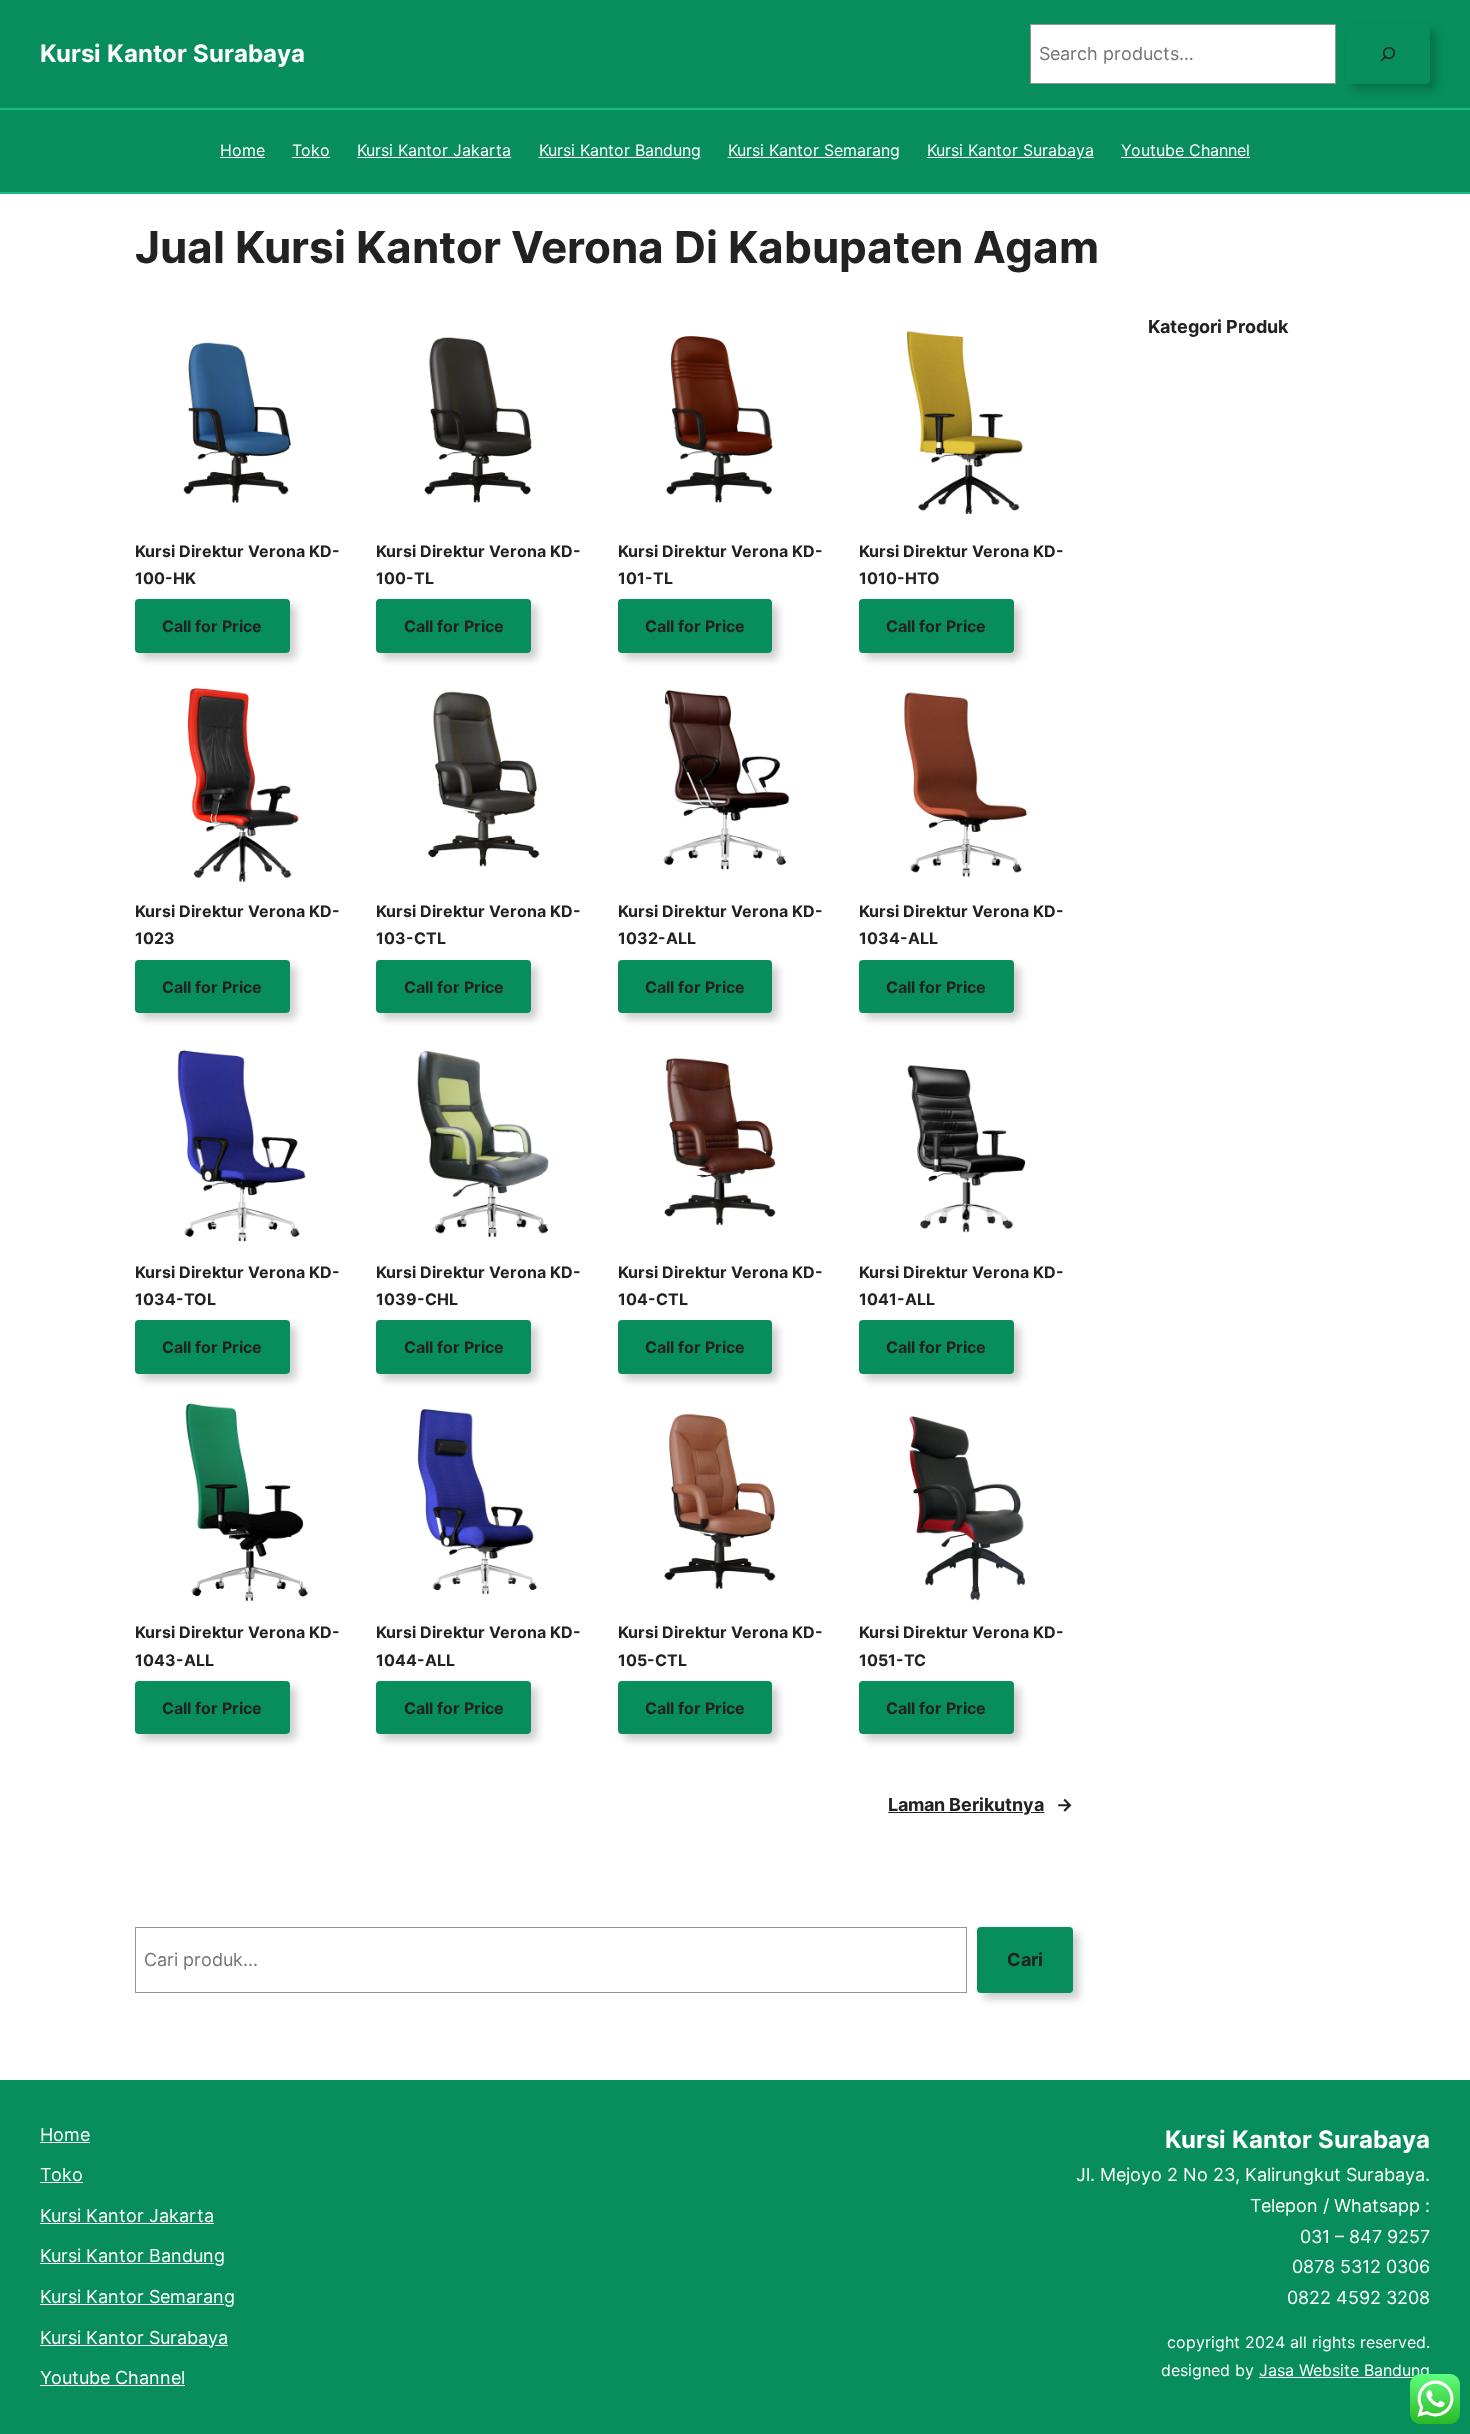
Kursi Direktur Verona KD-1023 (237, 924)
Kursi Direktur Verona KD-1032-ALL (720, 924)
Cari (1025, 1959)
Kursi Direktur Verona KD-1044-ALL (478, 1645)
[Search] (1388, 54)
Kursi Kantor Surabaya (172, 53)
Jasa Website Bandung (1344, 2370)
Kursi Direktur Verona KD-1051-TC (961, 1645)
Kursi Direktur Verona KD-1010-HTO (961, 564)
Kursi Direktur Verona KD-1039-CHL (478, 1285)
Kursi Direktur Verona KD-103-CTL (478, 924)
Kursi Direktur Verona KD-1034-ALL (961, 924)
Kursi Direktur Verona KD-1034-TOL (237, 1285)
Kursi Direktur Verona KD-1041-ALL (961, 1285)
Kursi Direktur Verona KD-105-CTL (720, 1645)
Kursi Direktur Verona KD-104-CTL (720, 1285)
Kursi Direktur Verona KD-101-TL (720, 564)
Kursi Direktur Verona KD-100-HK (237, 564)
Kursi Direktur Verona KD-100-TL (478, 564)
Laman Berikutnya (980, 1804)
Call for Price (212, 626)
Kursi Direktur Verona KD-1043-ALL (237, 1645)
